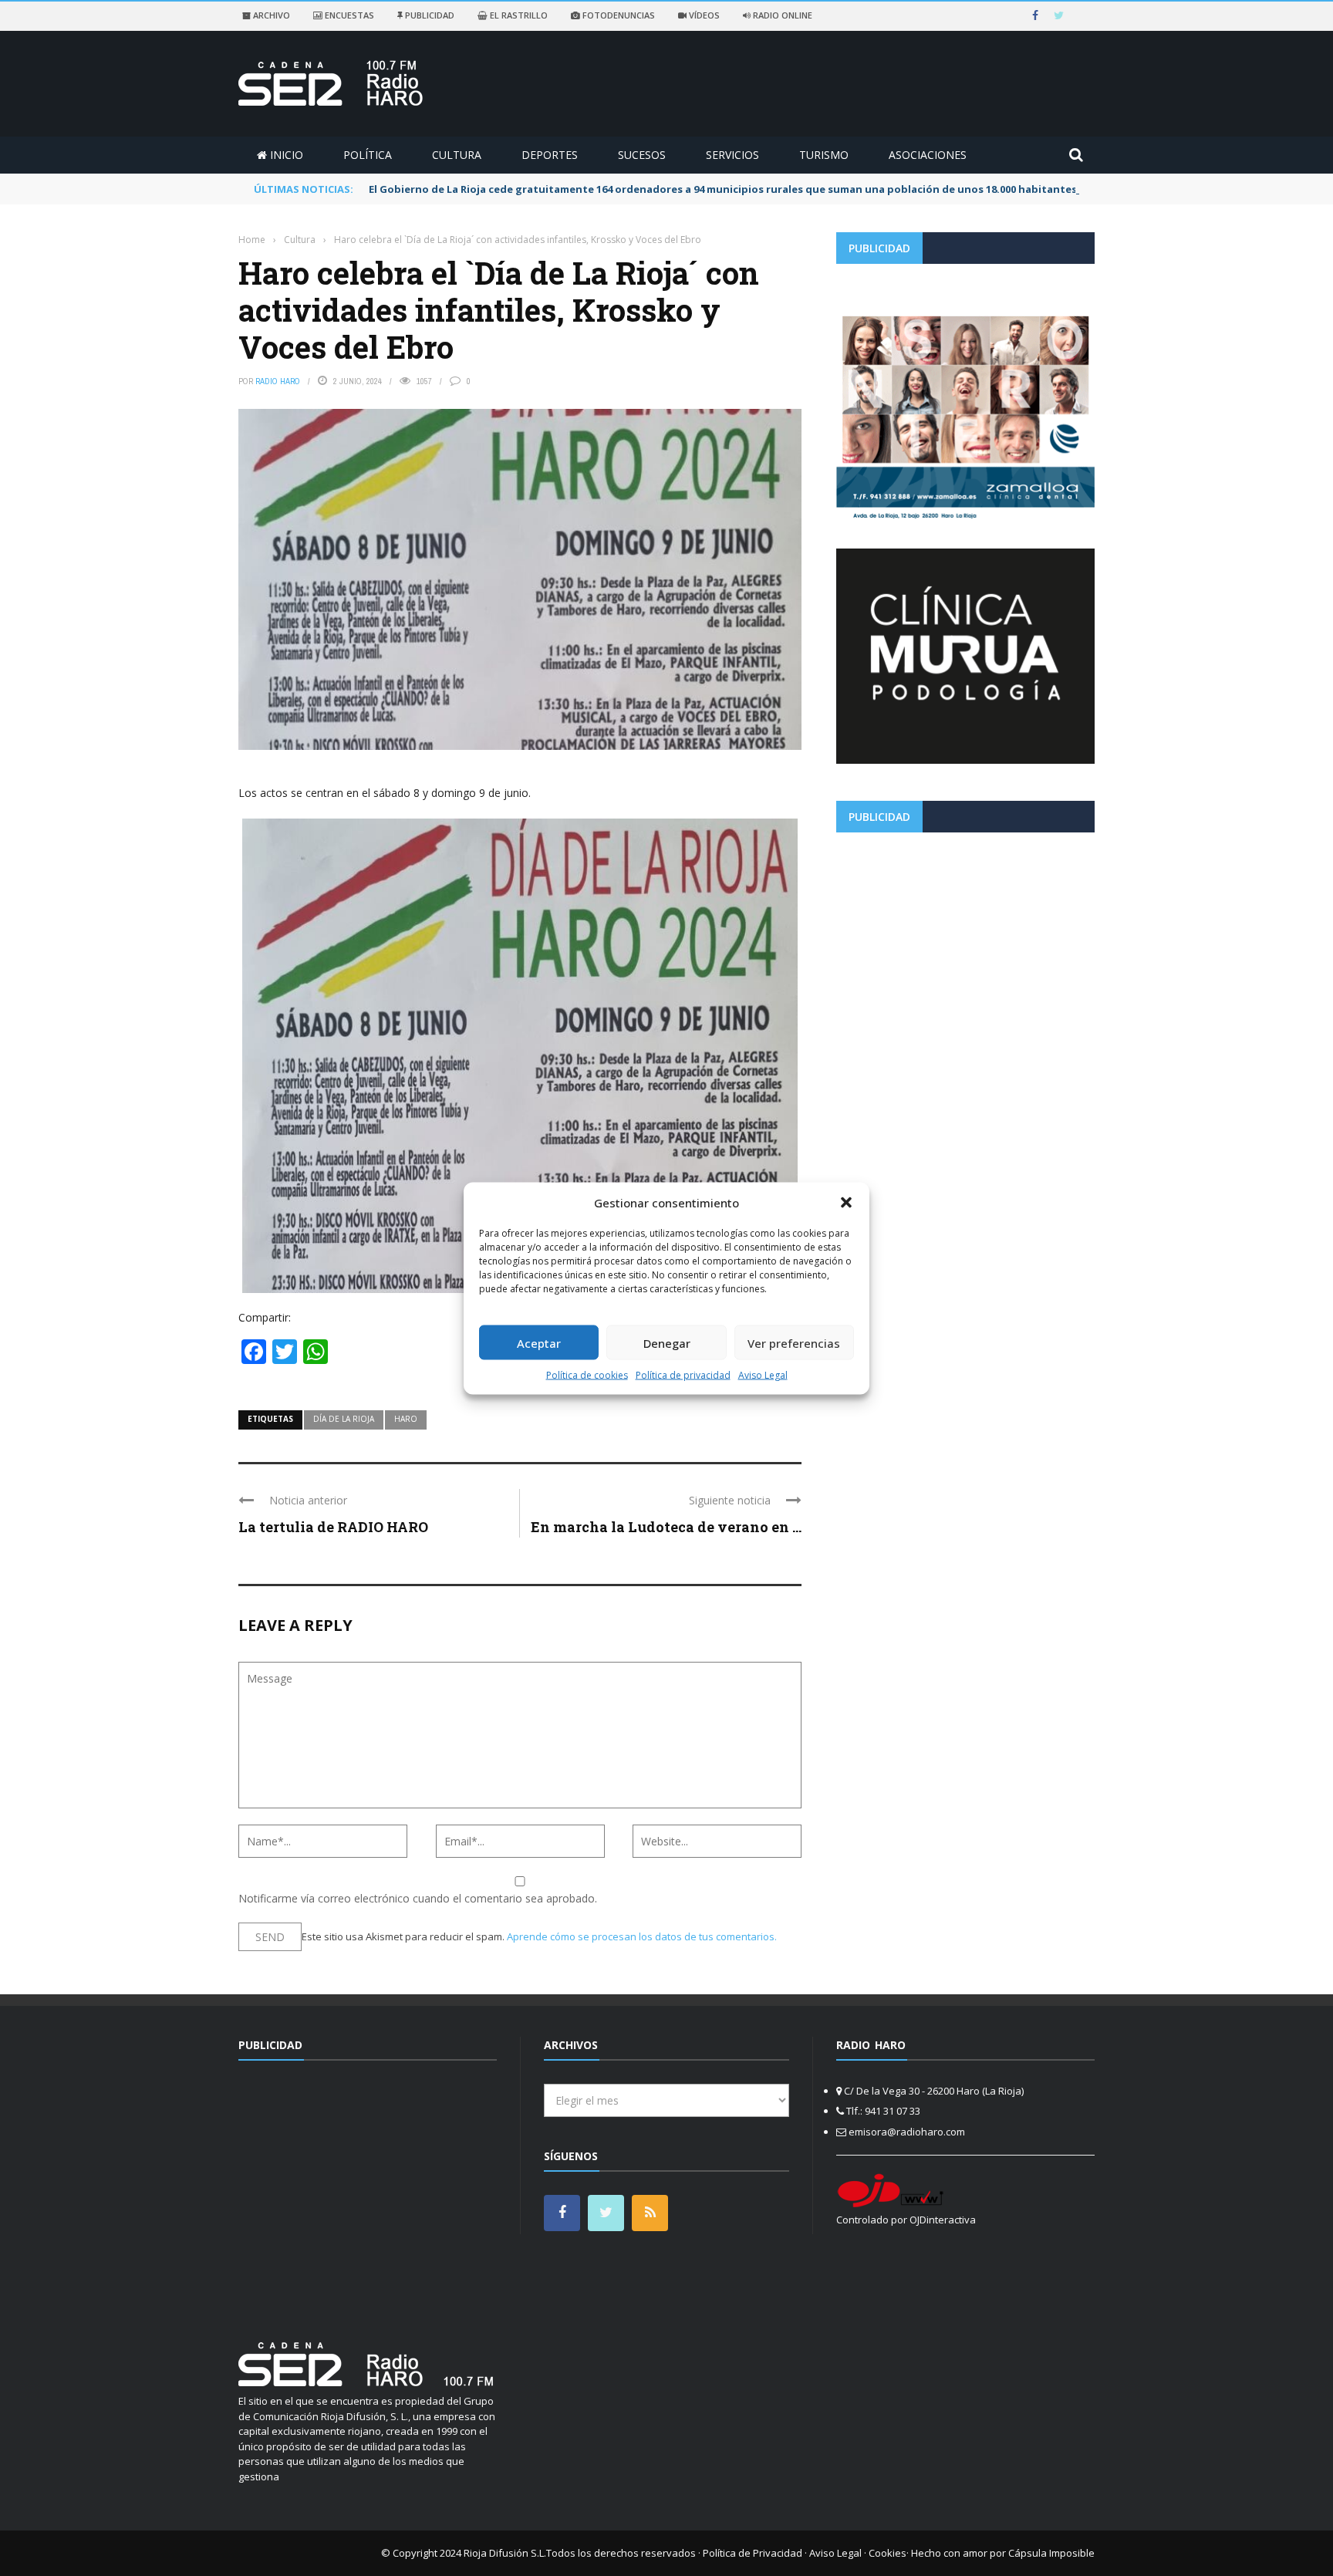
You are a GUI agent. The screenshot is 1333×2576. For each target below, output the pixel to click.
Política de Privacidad (753, 2553)
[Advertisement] (965, 952)
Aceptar (539, 1342)
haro (406, 1419)
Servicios (732, 155)
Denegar (667, 1342)
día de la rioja (344, 1419)
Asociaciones (928, 155)
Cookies (888, 2553)
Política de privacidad (683, 1375)
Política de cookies (587, 1375)
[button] (846, 1202)
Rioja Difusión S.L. (505, 2553)
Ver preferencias (794, 1342)
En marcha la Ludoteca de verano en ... (666, 1527)
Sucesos (642, 155)
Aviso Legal (763, 1375)
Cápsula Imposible (1051, 2553)
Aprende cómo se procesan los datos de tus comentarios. (642, 1936)
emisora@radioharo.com (907, 2132)
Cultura (457, 155)
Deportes (550, 155)
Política (368, 155)
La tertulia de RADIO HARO (333, 1527)
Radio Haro (278, 381)
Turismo (824, 155)
